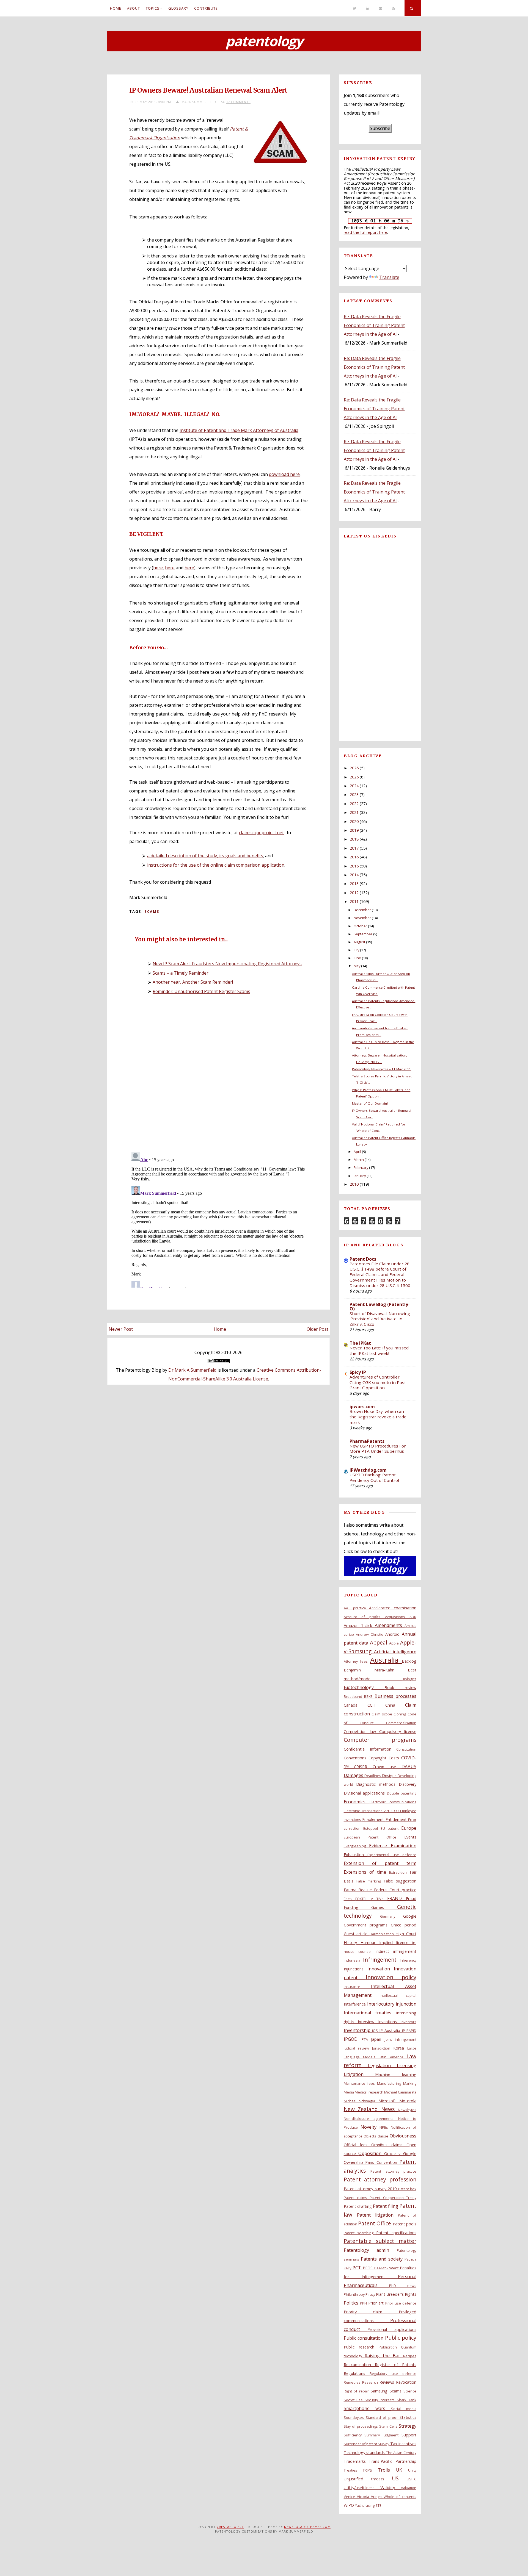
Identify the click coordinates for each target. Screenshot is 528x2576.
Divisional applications (365, 1793)
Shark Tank (407, 2400)
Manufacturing (390, 2083)
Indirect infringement (396, 1951)
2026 (354, 768)
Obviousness (403, 2136)
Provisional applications (392, 2329)
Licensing (407, 2065)
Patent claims (357, 2198)
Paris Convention (382, 2162)
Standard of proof (383, 2417)
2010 (354, 1184)
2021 (354, 812)
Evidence (380, 1846)
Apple (395, 1643)
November (362, 918)
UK (402, 2470)
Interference (355, 2004)
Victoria (364, 2497)
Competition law (361, 1731)
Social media (404, 2409)
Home (116, 8)
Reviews (388, 2382)
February (361, 1168)
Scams (152, 911)
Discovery (408, 1784)
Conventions (356, 1758)
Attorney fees (357, 1661)
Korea (400, 2048)
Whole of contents (400, 2497)
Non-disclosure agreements (371, 2119)
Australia (386, 1660)
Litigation (360, 2074)
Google (410, 1916)
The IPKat (360, 1343)
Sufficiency (354, 2435)
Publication (390, 2347)
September (363, 934)
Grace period (404, 1925)
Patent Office (375, 2223)
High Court (406, 1934)
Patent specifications (396, 2233)
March (359, 1160)
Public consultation (364, 2338)
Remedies (353, 2382)
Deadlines (373, 1776)
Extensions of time (367, 1872)
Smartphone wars (367, 2408)
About (134, 8)
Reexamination (359, 2365)
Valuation (409, 2488)
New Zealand (363, 2109)
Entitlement (397, 1819)
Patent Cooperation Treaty (393, 2198)
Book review (400, 1688)
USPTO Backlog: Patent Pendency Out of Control (374, 1477)
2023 (354, 795)
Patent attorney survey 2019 (371, 2189)
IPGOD (352, 2039)
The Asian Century (401, 2453)
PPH (364, 2303)
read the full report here (365, 232)
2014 (354, 875)
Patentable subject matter (380, 2241)
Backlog (409, 1661)
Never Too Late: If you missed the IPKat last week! (379, 1351)
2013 (354, 884)
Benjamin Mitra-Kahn (376, 1670)
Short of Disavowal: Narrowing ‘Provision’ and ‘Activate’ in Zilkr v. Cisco (380, 1319)
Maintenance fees (361, 2083)
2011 (354, 901)
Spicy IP (358, 1372)
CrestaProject (230, 2527)
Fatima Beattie (359, 1890)
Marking (410, 2083)
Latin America (393, 2057)
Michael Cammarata (400, 2092)
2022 (354, 804)
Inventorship (358, 2030)
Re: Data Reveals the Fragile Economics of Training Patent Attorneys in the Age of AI (374, 325)
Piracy (371, 2294)
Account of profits (364, 1617)
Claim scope (383, 1714)
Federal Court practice (395, 1890)
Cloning (401, 1714)
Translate (389, 277)
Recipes (410, 2356)
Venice (350, 2497)
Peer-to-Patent (387, 2268)
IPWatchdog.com (368, 1470)
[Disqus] (218, 1075)
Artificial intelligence (395, 1652)
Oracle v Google (400, 2154)
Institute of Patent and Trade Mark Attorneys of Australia (239, 430)
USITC (412, 2479)
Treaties (353, 2470)
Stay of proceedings (362, 2426)
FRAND (397, 1898)
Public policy (401, 2338)
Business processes (395, 1696)
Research (371, 2382)
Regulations (357, 2373)
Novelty (370, 2127)
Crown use (387, 1767)
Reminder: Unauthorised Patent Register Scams (201, 991)
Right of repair (357, 2391)
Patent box (407, 2189)
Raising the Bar (384, 2356)
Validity (391, 2488)
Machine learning (396, 2074)
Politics (352, 2303)
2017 (354, 848)
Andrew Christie (371, 1634)
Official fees (358, 2145)
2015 (354, 866)
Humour (370, 1943)
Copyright (379, 1758)
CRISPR (363, 1767)
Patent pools (405, 2224)
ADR (413, 1617)
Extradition (399, 1872)
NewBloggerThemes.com (307, 2527)
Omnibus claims (389, 2145)
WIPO (349, 2505)
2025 (354, 777)
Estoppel (372, 1828)
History (352, 1943)
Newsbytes (407, 2110)
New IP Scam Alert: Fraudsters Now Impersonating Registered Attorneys (227, 964)
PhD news (403, 2286)
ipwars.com (362, 1407)
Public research (361, 2347)
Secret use (354, 2400)
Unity (412, 2470)
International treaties (370, 2013)
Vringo (377, 2497)
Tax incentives (403, 2444)
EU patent (391, 1828)
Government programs (367, 1925)
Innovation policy (391, 1977)
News (390, 2109)
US (399, 2478)
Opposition (371, 2153)
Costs (395, 1758)
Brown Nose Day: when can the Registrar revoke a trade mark (378, 1417)
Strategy (408, 2426)
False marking (370, 1881)
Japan (378, 2039)
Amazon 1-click (359, 1625)
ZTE (378, 2505)
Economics (357, 1802)
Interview (368, 2022)
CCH (376, 1705)
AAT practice (356, 1608)
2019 (354, 830)
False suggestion (400, 1881)
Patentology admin (370, 2250)
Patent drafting (358, 2206)
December (362, 910)
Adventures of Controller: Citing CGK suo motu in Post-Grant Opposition (379, 1382)
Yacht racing (365, 2505)
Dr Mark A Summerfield (192, 1370)
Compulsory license (398, 1731)
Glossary (178, 8)
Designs (390, 1775)
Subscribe (380, 128)
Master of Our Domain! (370, 1103)
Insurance (358, 1987)
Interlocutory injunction (392, 2004)
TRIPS (370, 2470)
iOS (376, 2031)
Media (349, 2092)
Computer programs (380, 1740)
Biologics (409, 1679)
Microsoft (389, 2101)
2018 (354, 839)
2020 (354, 821)
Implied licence (396, 1943)
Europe (409, 1828)
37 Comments (238, 102)
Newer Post (121, 1329)
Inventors (409, 2022)
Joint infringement (401, 2039)
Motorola (408, 2101)
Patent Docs (363, 1259)
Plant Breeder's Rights (396, 2294)
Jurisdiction (383, 2048)
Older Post (317, 1329)
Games (384, 1907)
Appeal (380, 1642)
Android (394, 1634)
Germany (392, 1916)
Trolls (387, 2470)
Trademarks (356, 2461)
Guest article (357, 1934)
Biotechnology (364, 1687)
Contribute (206, 8)
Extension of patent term (380, 1863)
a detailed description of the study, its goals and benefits (205, 856)
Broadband (354, 1696)
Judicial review (358, 2048)
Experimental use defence (392, 1855)
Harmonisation (383, 1934)
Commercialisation (401, 1723)
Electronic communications (393, 1802)
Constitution (406, 1749)
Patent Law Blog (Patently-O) (380, 1307)
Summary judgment (383, 2435)
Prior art (377, 2303)
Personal (407, 2276)
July (356, 950)
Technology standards (365, 2452)
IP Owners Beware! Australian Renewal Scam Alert (208, 90)
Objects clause (377, 2136)
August (359, 942)
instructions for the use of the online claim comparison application (216, 865)
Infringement (381, 1960)
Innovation (381, 1969)
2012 (354, 893)
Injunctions (356, 1969)
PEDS (369, 2268)
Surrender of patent (361, 2444)
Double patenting (402, 1793)
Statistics (408, 2417)
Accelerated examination (393, 1608)
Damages (354, 1775)
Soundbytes (355, 2417)
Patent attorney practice (393, 2171)
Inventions (389, 2022)
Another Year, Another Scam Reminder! (193, 982)
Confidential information (370, 1749)
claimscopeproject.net (261, 833)
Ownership (354, 2162)
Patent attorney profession (380, 2179)
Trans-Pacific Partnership (393, 2461)
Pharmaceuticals (366, 2285)
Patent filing (386, 2206)
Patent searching (360, 2233)
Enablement (374, 1819)
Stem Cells (389, 2426)
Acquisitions (397, 1617)
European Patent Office (374, 1837)
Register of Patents (396, 2365)
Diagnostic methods (377, 1784)
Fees (350, 1899)
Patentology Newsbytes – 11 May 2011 (382, 1069)
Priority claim (371, 2312)
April (357, 1152)
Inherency (408, 1960)
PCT (358, 2268)
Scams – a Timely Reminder (181, 973)
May (357, 966)
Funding (358, 1907)
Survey (384, 2444)
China (395, 1705)
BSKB (369, 1696)
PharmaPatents (367, 1441)
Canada (356, 1705)
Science (410, 2391)
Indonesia (353, 1960)
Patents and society (383, 2259)
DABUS (409, 1767)
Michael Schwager (361, 2101)
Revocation (406, 2382)
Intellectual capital (398, 1995)
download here (284, 474)
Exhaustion (356, 1855)
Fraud (411, 1899)
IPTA (366, 2039)
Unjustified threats (368, 2479)
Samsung (380, 2391)
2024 (354, 786)
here (158, 568)
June (357, 958)
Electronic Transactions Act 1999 (372, 1811)
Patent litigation (377, 2215)
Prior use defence (401, 2303)
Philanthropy (355, 2294)
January (360, 1176)
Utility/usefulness (362, 2488)
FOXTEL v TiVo (371, 1899)
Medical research (369, 2092)
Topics (153, 8)
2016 (354, 857)
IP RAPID (409, 2031)
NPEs (385, 2127)
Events (410, 1837)
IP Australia (391, 2030)
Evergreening (357, 1846)
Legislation (382, 2065)
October (360, 926)
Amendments (390, 1625)
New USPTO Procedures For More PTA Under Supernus (378, 1449)
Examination (404, 1846)
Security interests (381, 2400)
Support (409, 2435)
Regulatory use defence (393, 2373)
